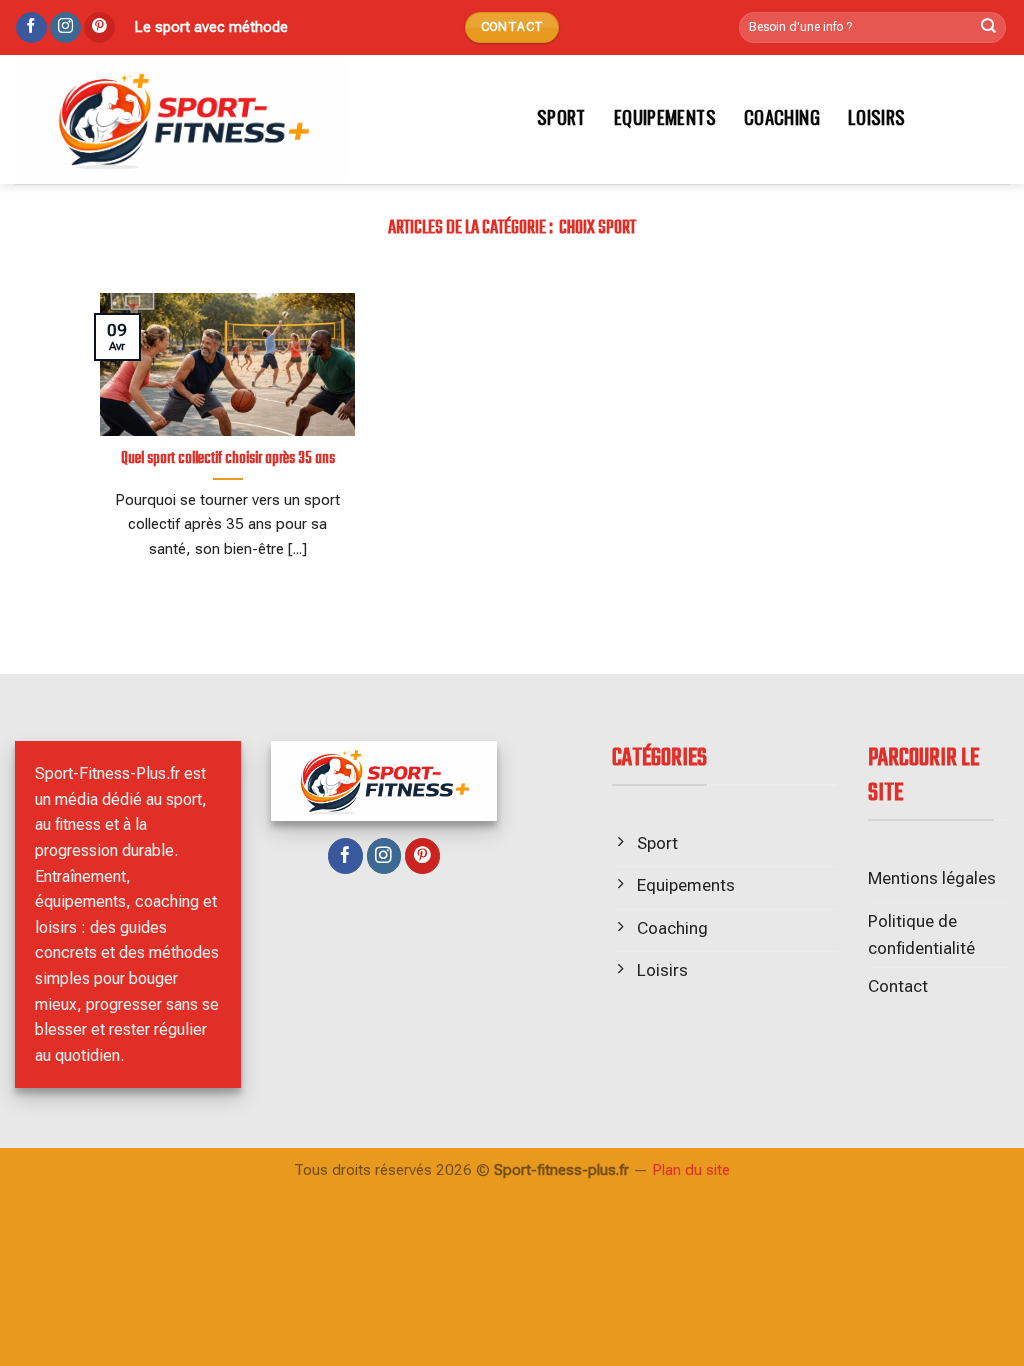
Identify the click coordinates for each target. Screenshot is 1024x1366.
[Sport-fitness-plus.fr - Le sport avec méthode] (254, 119)
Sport (561, 117)
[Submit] (989, 28)
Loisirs (877, 117)
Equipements (665, 117)
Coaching (782, 117)
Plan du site (691, 1170)
